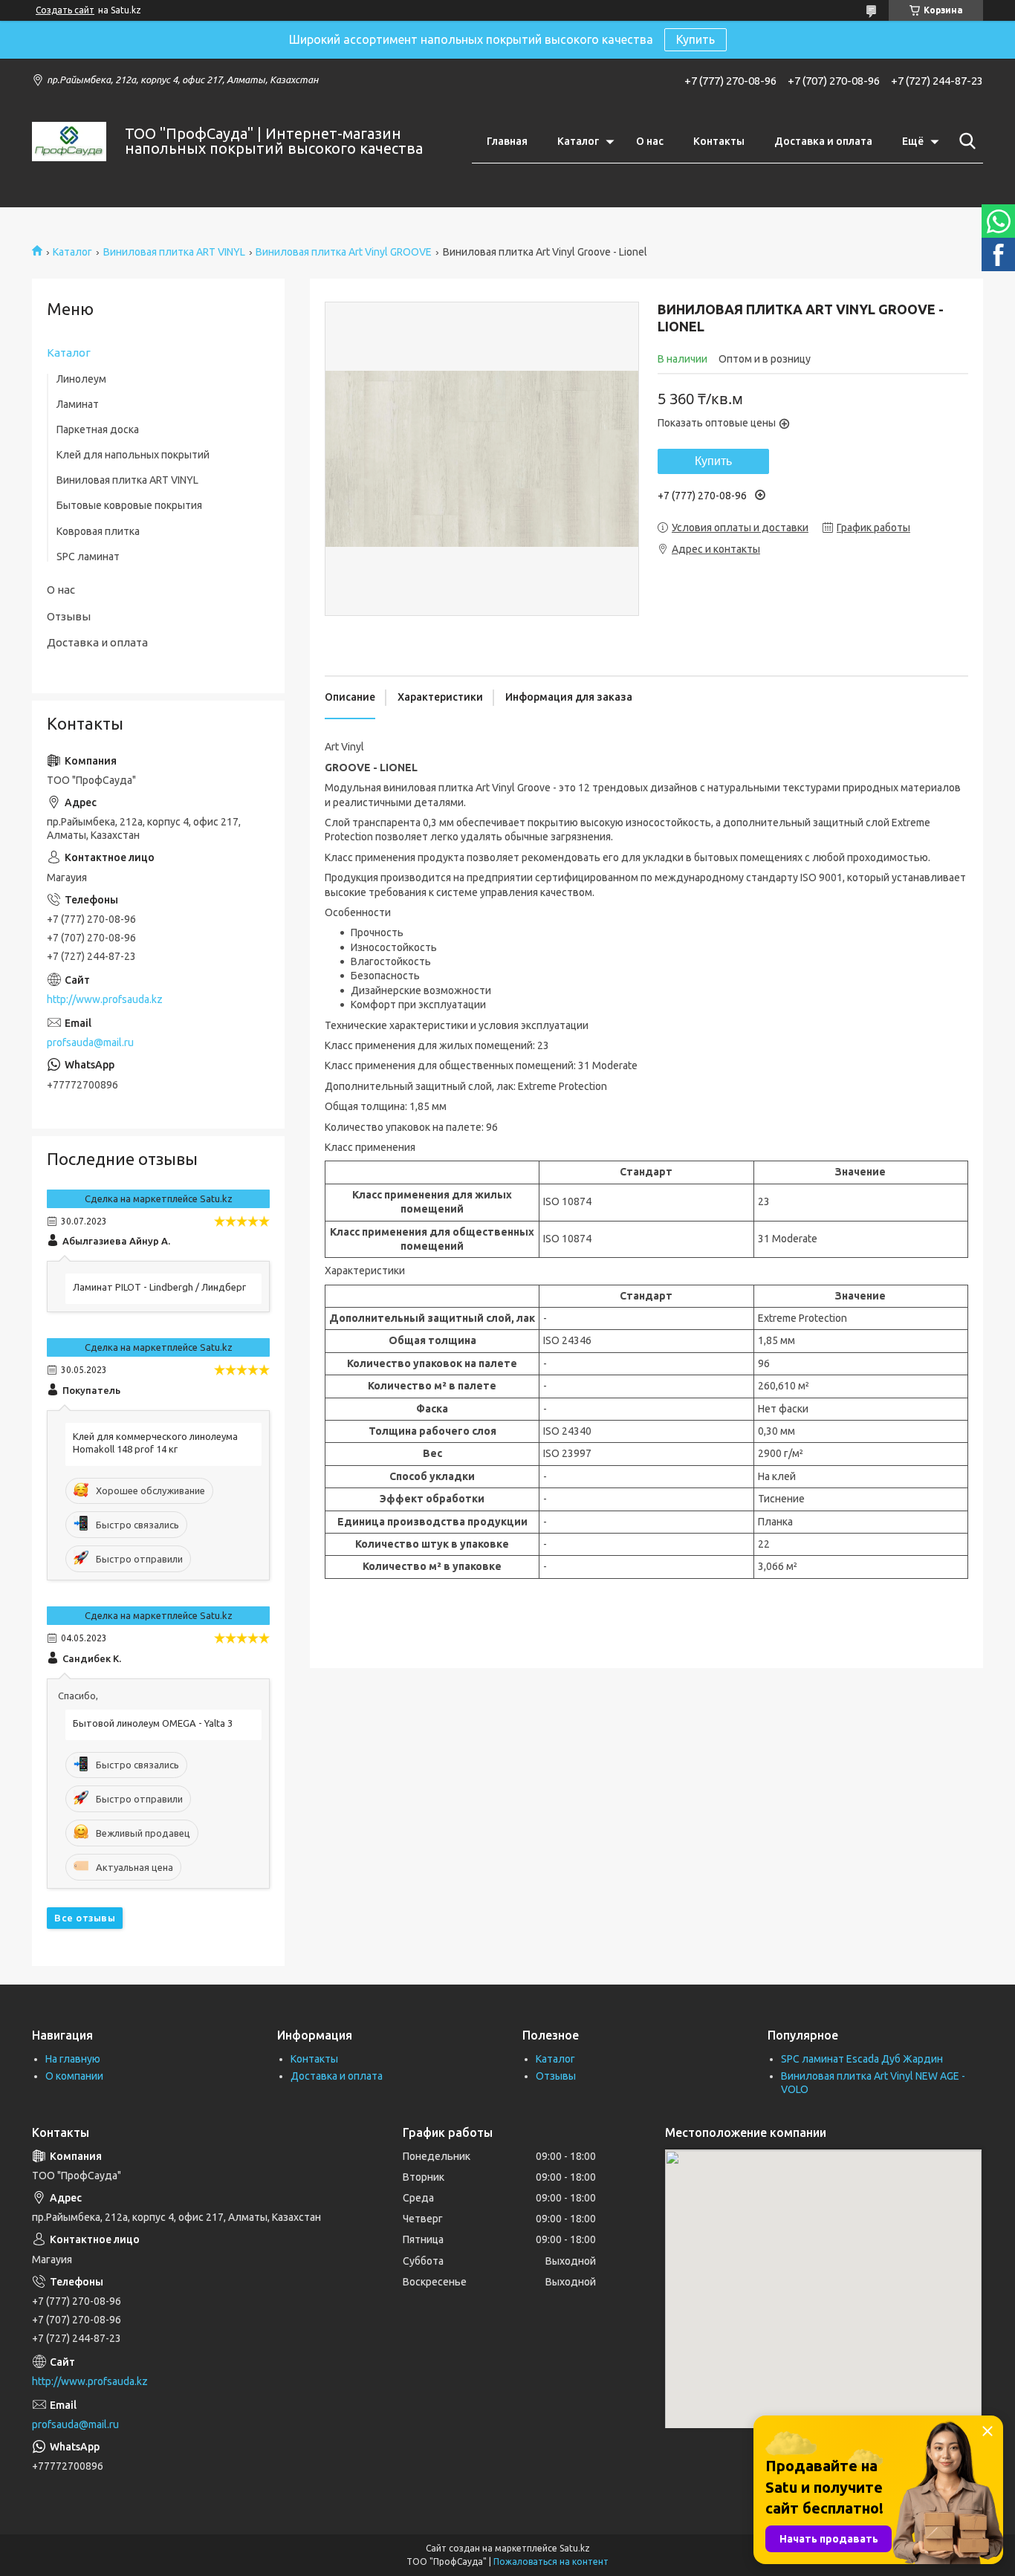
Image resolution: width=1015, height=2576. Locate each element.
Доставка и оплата (823, 141)
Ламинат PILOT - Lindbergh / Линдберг (159, 1287)
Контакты (719, 141)
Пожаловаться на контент (551, 2562)
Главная (507, 141)
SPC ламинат (88, 557)
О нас (650, 141)
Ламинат (78, 404)
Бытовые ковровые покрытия (129, 505)
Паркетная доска (98, 429)
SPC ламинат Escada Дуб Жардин (862, 2059)
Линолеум (81, 379)
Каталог (578, 141)
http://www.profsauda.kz (105, 999)
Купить (695, 39)
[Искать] (964, 141)
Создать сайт (65, 10)
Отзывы (69, 616)
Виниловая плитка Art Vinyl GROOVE (344, 252)
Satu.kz (575, 2548)
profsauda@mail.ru (90, 1042)
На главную (73, 2059)
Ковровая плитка (98, 531)
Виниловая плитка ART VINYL (174, 252)
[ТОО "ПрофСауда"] (69, 142)
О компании (74, 2076)
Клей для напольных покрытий (133, 455)
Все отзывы (85, 1918)
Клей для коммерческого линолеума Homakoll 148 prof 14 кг (155, 1443)
